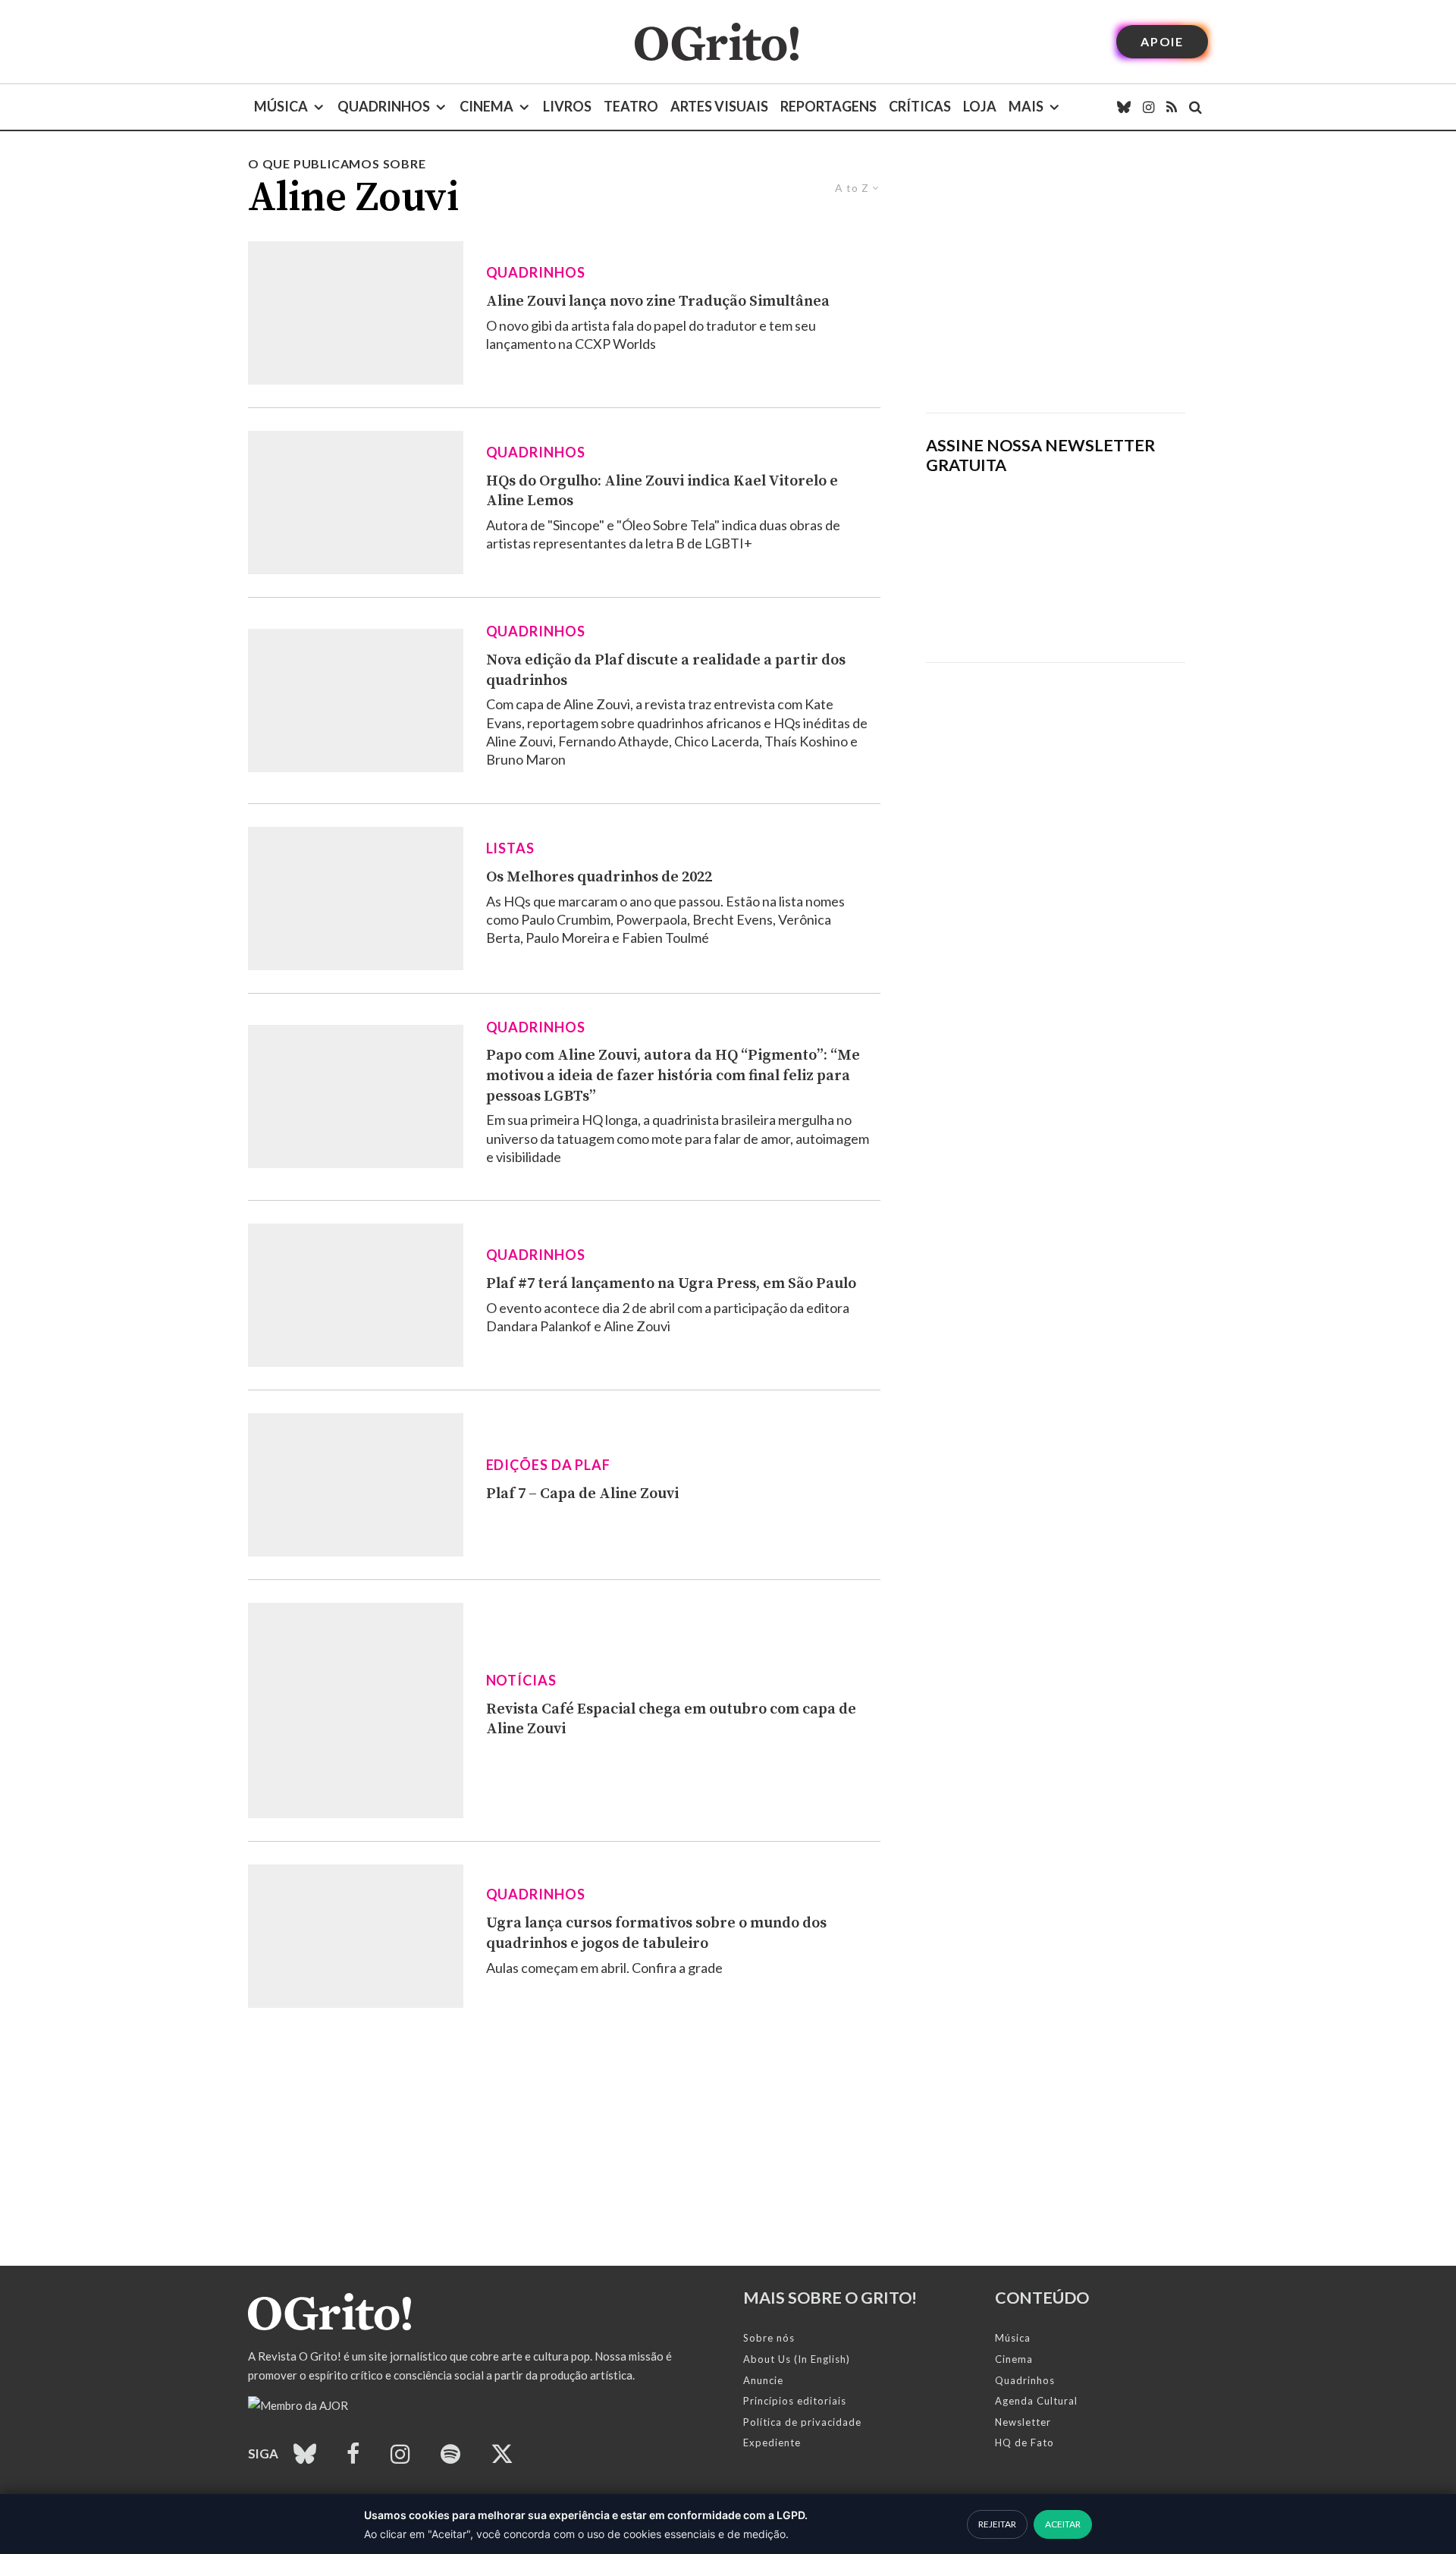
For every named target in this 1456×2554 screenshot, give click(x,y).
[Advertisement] (1056, 284)
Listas (510, 848)
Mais (1026, 106)
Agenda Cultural (1036, 2401)
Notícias (521, 1680)
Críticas (920, 106)
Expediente (772, 2442)
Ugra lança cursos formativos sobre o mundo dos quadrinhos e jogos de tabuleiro (656, 1934)
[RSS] (1172, 107)
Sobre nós (769, 2338)
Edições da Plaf (549, 1465)
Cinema (486, 106)
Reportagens (828, 106)
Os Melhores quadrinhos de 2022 (599, 877)
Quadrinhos (384, 106)
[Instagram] (1148, 107)
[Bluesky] (1124, 107)
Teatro (631, 106)
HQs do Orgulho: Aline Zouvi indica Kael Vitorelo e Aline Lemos (662, 492)
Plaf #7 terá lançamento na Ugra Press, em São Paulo (671, 1284)
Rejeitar (997, 2524)
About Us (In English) (797, 2359)
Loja (980, 106)
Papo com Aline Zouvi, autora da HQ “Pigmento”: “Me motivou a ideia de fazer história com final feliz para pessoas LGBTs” (673, 1076)
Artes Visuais (719, 106)
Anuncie (763, 2380)
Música (281, 106)
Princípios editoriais (795, 2401)
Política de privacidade (802, 2422)
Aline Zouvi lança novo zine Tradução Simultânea (658, 302)
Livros (567, 106)
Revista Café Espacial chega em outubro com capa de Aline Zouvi (671, 1720)
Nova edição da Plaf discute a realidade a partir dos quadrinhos (666, 671)
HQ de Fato (1025, 2442)
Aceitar (1063, 2524)
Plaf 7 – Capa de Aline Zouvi (582, 1494)
